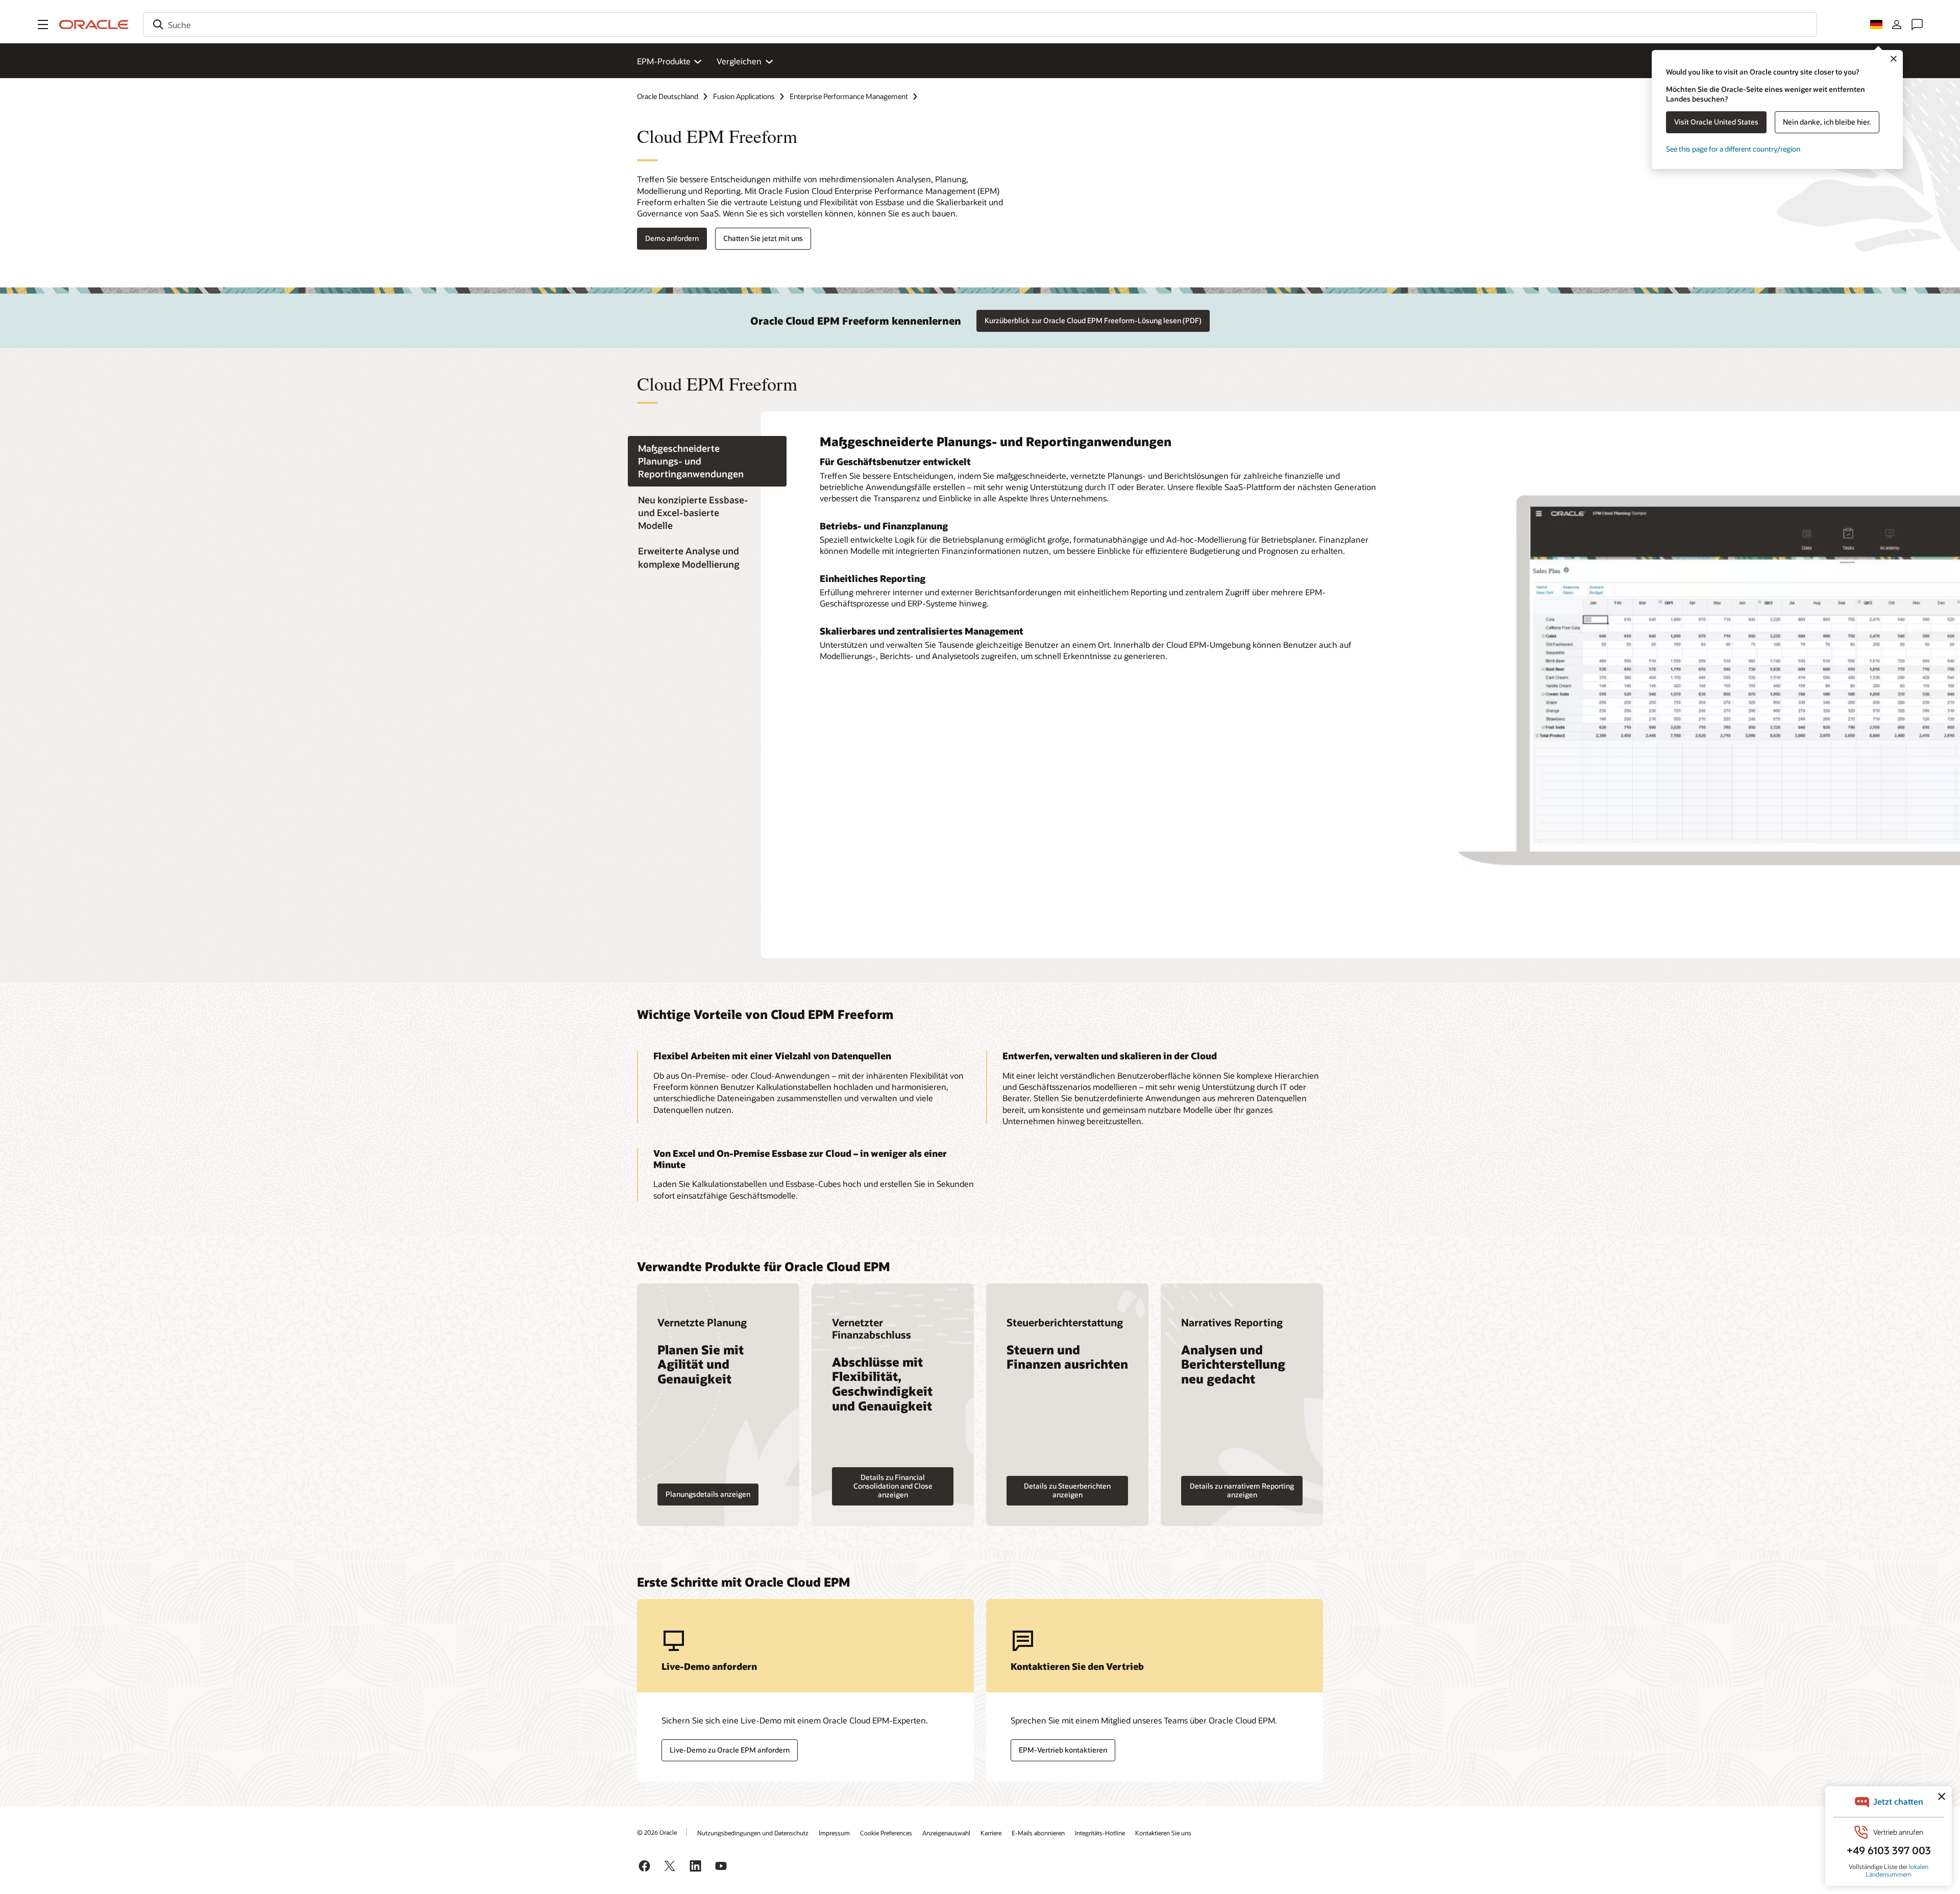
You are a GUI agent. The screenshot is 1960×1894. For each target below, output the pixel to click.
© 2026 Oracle (657, 1832)
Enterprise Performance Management (849, 96)
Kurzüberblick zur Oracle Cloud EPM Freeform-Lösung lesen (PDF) (1093, 320)
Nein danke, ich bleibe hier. (1827, 122)
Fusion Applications (744, 96)
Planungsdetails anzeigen (708, 1494)
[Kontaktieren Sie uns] (1917, 25)
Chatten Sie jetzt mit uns (763, 238)
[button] (43, 25)
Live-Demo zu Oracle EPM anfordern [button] (730, 1750)
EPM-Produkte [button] (664, 61)
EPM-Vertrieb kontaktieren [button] (1063, 1750)
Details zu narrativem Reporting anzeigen (1242, 1490)
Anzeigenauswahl (946, 1833)
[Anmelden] (1897, 25)
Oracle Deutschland (668, 96)
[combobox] (980, 25)
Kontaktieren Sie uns (1163, 1833)
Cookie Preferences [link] (886, 1833)
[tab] (707, 461)
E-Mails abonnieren (1038, 1833)
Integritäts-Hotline (1100, 1833)
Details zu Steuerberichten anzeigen (1067, 1490)
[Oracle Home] (94, 25)
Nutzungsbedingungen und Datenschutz (753, 1833)
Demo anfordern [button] (672, 238)
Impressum (834, 1833)
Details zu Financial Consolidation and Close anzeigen (893, 1486)
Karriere (991, 1833)
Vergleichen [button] (739, 61)
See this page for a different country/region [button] (1733, 149)
